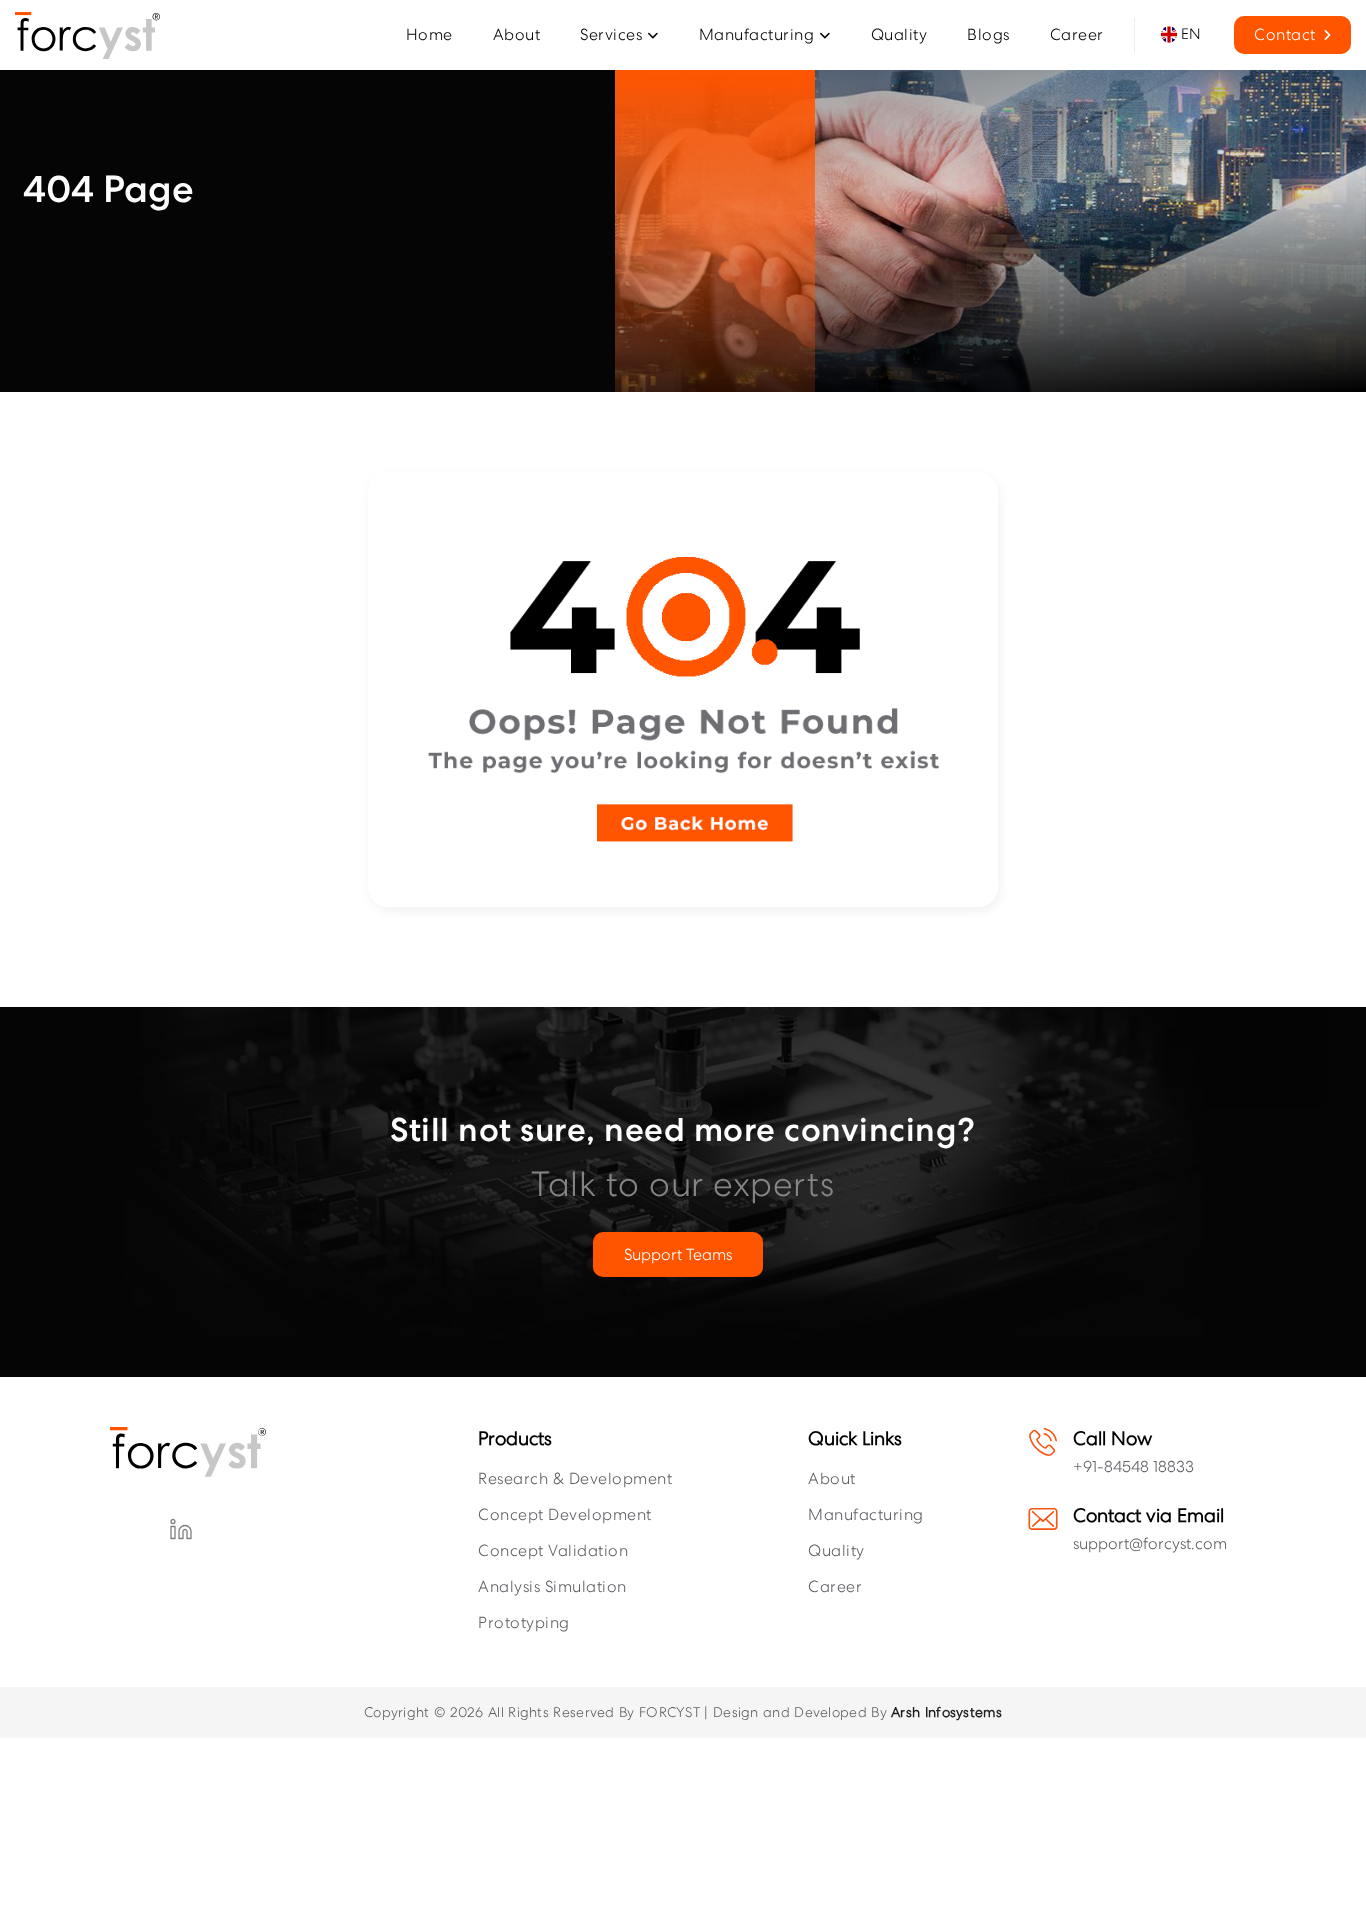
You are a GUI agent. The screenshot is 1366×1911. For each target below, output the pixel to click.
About (832, 1478)
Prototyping (524, 1622)
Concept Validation (553, 1550)
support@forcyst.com (1150, 1543)
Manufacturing (866, 1514)
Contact (1285, 34)
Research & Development (575, 1478)
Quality (836, 1550)
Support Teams (678, 1254)
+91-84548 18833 (1133, 1466)
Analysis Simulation (552, 1586)
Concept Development (565, 1514)
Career (835, 1586)
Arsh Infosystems (946, 1712)
